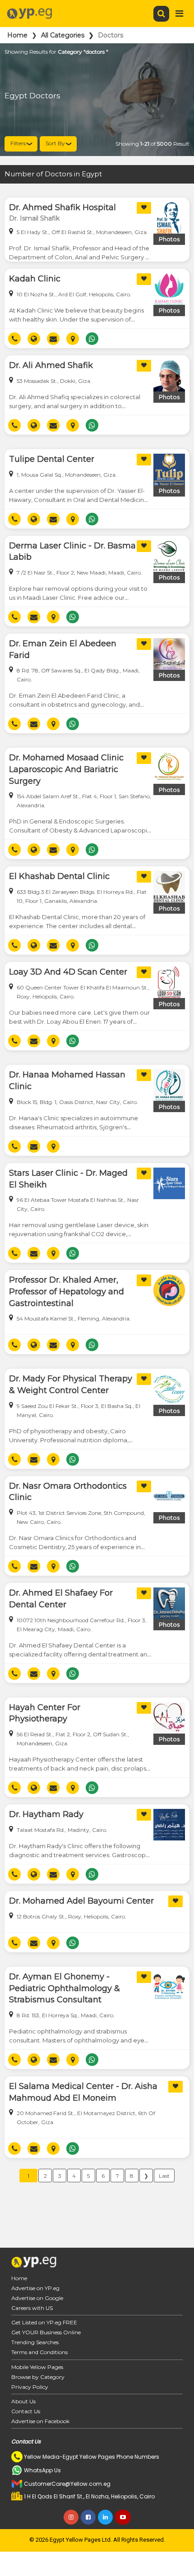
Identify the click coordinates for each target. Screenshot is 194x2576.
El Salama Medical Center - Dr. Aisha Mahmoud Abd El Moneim (83, 2092)
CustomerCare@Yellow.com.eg (67, 2484)
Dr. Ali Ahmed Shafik (51, 365)
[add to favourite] (144, 208)
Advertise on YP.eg (35, 2288)
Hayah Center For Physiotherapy (45, 1713)
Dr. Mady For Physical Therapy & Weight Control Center (71, 1385)
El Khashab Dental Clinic (59, 876)
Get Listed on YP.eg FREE (44, 2322)
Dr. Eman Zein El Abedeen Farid (63, 649)
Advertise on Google (37, 2298)
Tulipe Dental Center (52, 459)
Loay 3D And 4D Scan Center (68, 972)
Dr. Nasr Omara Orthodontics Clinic (68, 1492)
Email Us (57, 339)
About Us (23, 2401)
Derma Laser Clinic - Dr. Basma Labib (72, 552)
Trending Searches (35, 2342)
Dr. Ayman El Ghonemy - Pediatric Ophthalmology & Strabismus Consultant (65, 1988)
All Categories (63, 35)
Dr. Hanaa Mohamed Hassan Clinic (67, 1081)
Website (37, 339)
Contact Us (26, 2411)
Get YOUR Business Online (46, 2332)
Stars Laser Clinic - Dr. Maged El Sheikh (68, 1179)
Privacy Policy (30, 2387)
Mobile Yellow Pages (37, 2367)
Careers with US (32, 2308)
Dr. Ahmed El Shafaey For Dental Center (61, 1599)
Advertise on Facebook (40, 2421)
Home (17, 35)
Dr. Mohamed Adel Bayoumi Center (81, 1901)
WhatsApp (95, 339)
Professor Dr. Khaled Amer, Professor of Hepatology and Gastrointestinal (67, 1291)
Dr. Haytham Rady (46, 1814)
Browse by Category (38, 2377)
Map (76, 339)
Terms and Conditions (39, 2352)
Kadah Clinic (35, 279)
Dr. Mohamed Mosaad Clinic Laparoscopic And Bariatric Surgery (66, 769)
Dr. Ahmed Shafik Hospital (62, 207)
